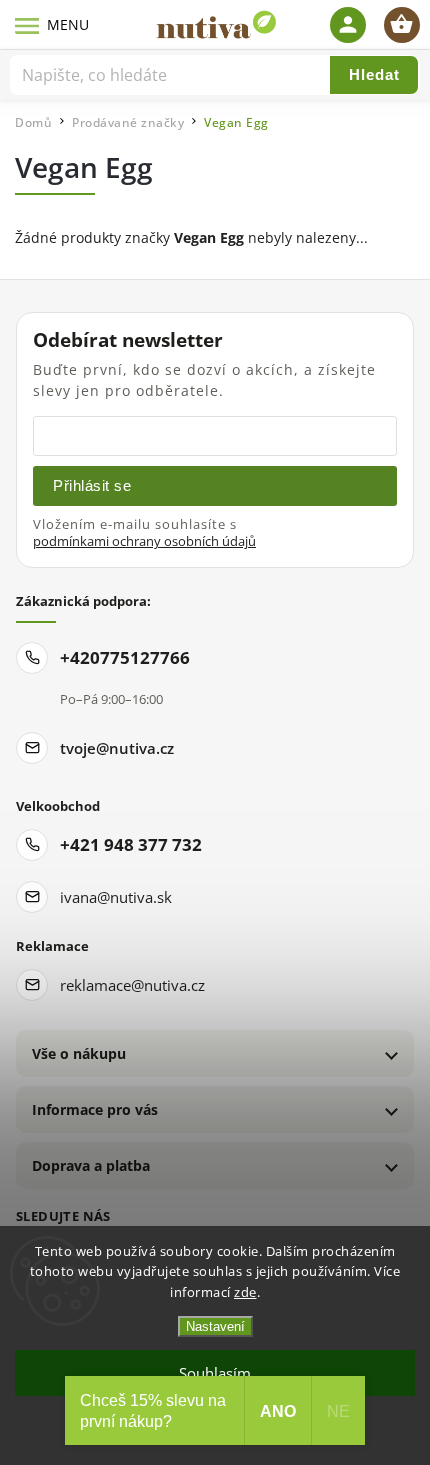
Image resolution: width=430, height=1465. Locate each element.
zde (245, 1292)
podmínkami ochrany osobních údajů (144, 541)
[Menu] (28, 25)
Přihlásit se (92, 485)
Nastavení (215, 1326)
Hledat (374, 74)
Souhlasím (215, 1373)
